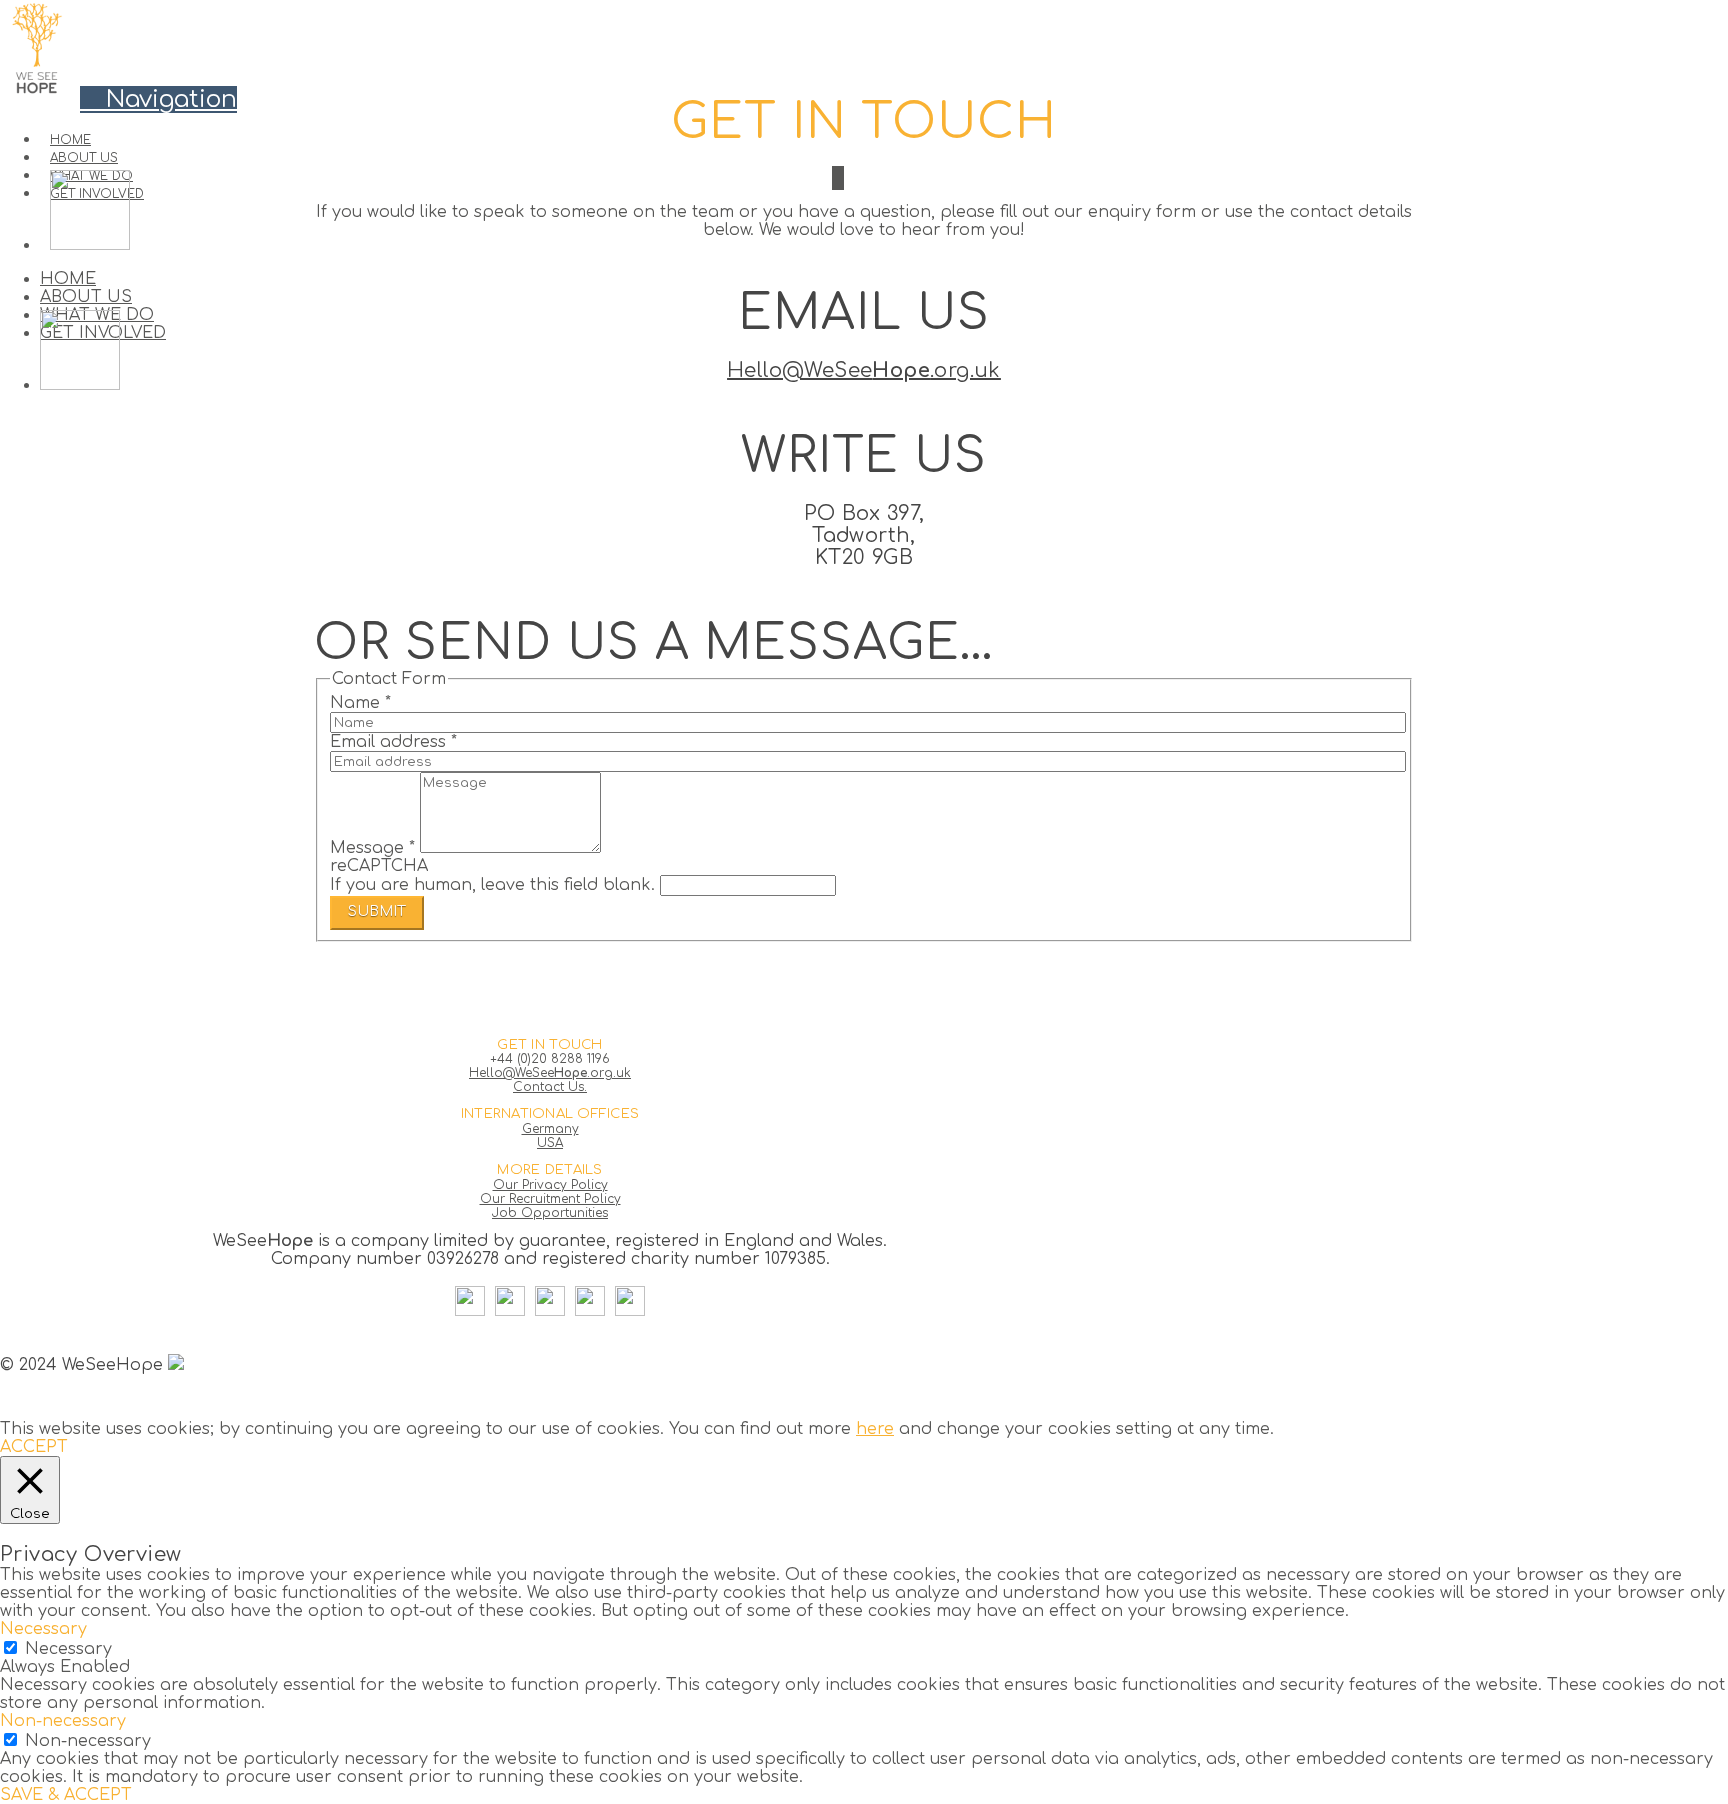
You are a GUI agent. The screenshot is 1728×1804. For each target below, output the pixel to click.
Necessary (68, 1649)
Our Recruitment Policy (550, 1199)
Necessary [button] (43, 1629)
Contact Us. (550, 1087)
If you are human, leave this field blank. (495, 885)
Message (372, 848)
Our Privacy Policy (550, 1185)
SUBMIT (377, 911)
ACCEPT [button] (34, 1447)
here (875, 1429)
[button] (158, 99)
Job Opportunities (550, 1213)
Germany (550, 1129)
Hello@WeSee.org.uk (864, 370)
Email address (393, 742)
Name (360, 703)
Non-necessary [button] (63, 1721)
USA (550, 1143)
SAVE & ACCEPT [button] (66, 1795)
